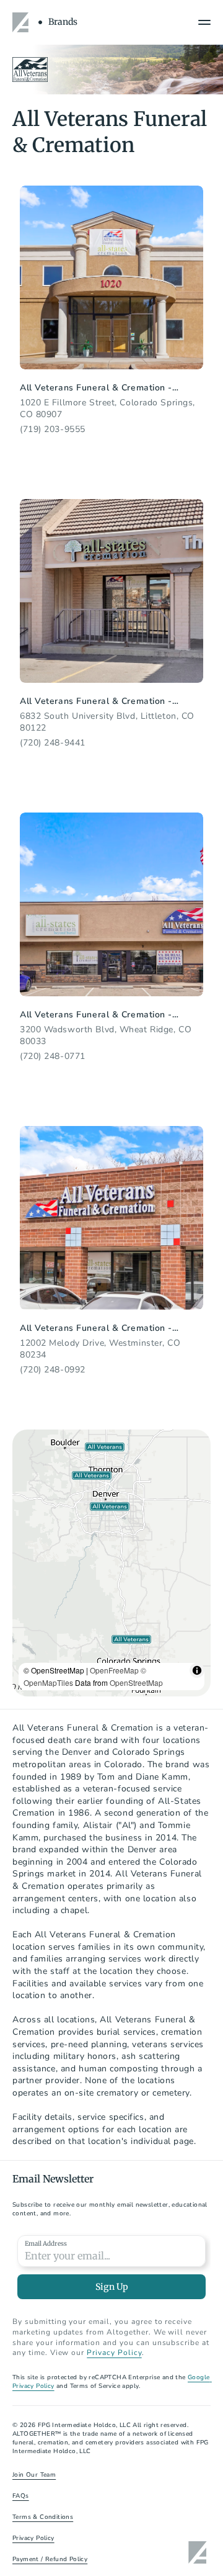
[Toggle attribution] (197, 1670)
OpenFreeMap (114, 1670)
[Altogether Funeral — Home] (22, 22)
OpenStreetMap (136, 1682)
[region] (111, 1563)
